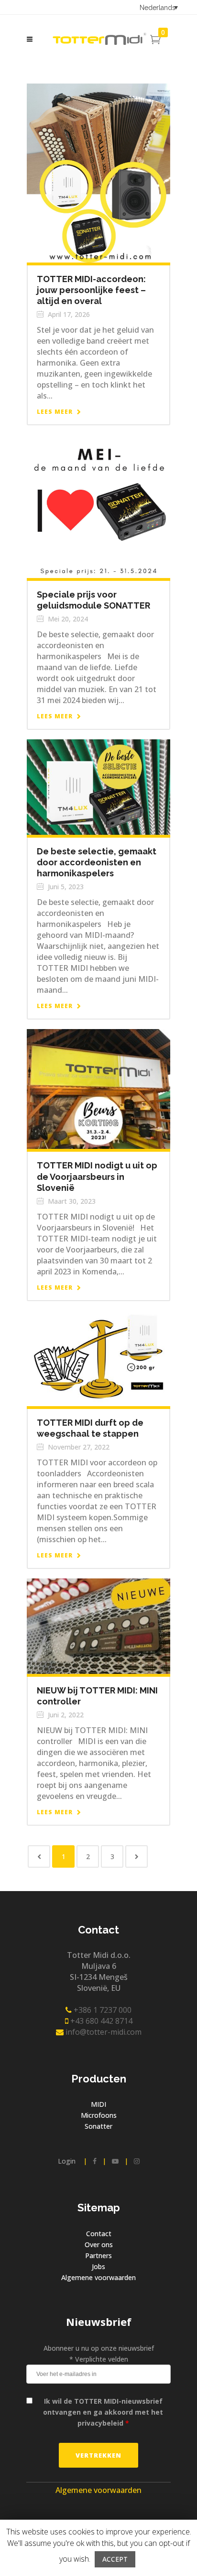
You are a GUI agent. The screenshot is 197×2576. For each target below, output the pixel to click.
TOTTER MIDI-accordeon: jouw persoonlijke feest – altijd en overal (91, 290)
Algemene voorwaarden (98, 2277)
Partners (98, 2255)
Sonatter (98, 2126)
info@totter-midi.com (103, 2032)
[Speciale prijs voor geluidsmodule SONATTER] (98, 506)
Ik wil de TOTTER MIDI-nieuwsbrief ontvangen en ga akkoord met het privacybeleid (103, 2412)
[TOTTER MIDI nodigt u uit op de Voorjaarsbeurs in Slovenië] (98, 1088)
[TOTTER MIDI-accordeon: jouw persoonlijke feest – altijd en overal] (98, 172)
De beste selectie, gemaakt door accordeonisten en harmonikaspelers (97, 862)
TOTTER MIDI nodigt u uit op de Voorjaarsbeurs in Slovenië (97, 1176)
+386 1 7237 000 (102, 2010)
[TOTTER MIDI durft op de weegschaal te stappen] (98, 1358)
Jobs (98, 2266)
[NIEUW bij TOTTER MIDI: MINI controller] (98, 1625)
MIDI (98, 2104)
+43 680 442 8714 (100, 2021)
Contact (99, 2234)
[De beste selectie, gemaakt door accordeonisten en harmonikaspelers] (98, 786)
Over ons (99, 2245)
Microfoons (99, 2115)
